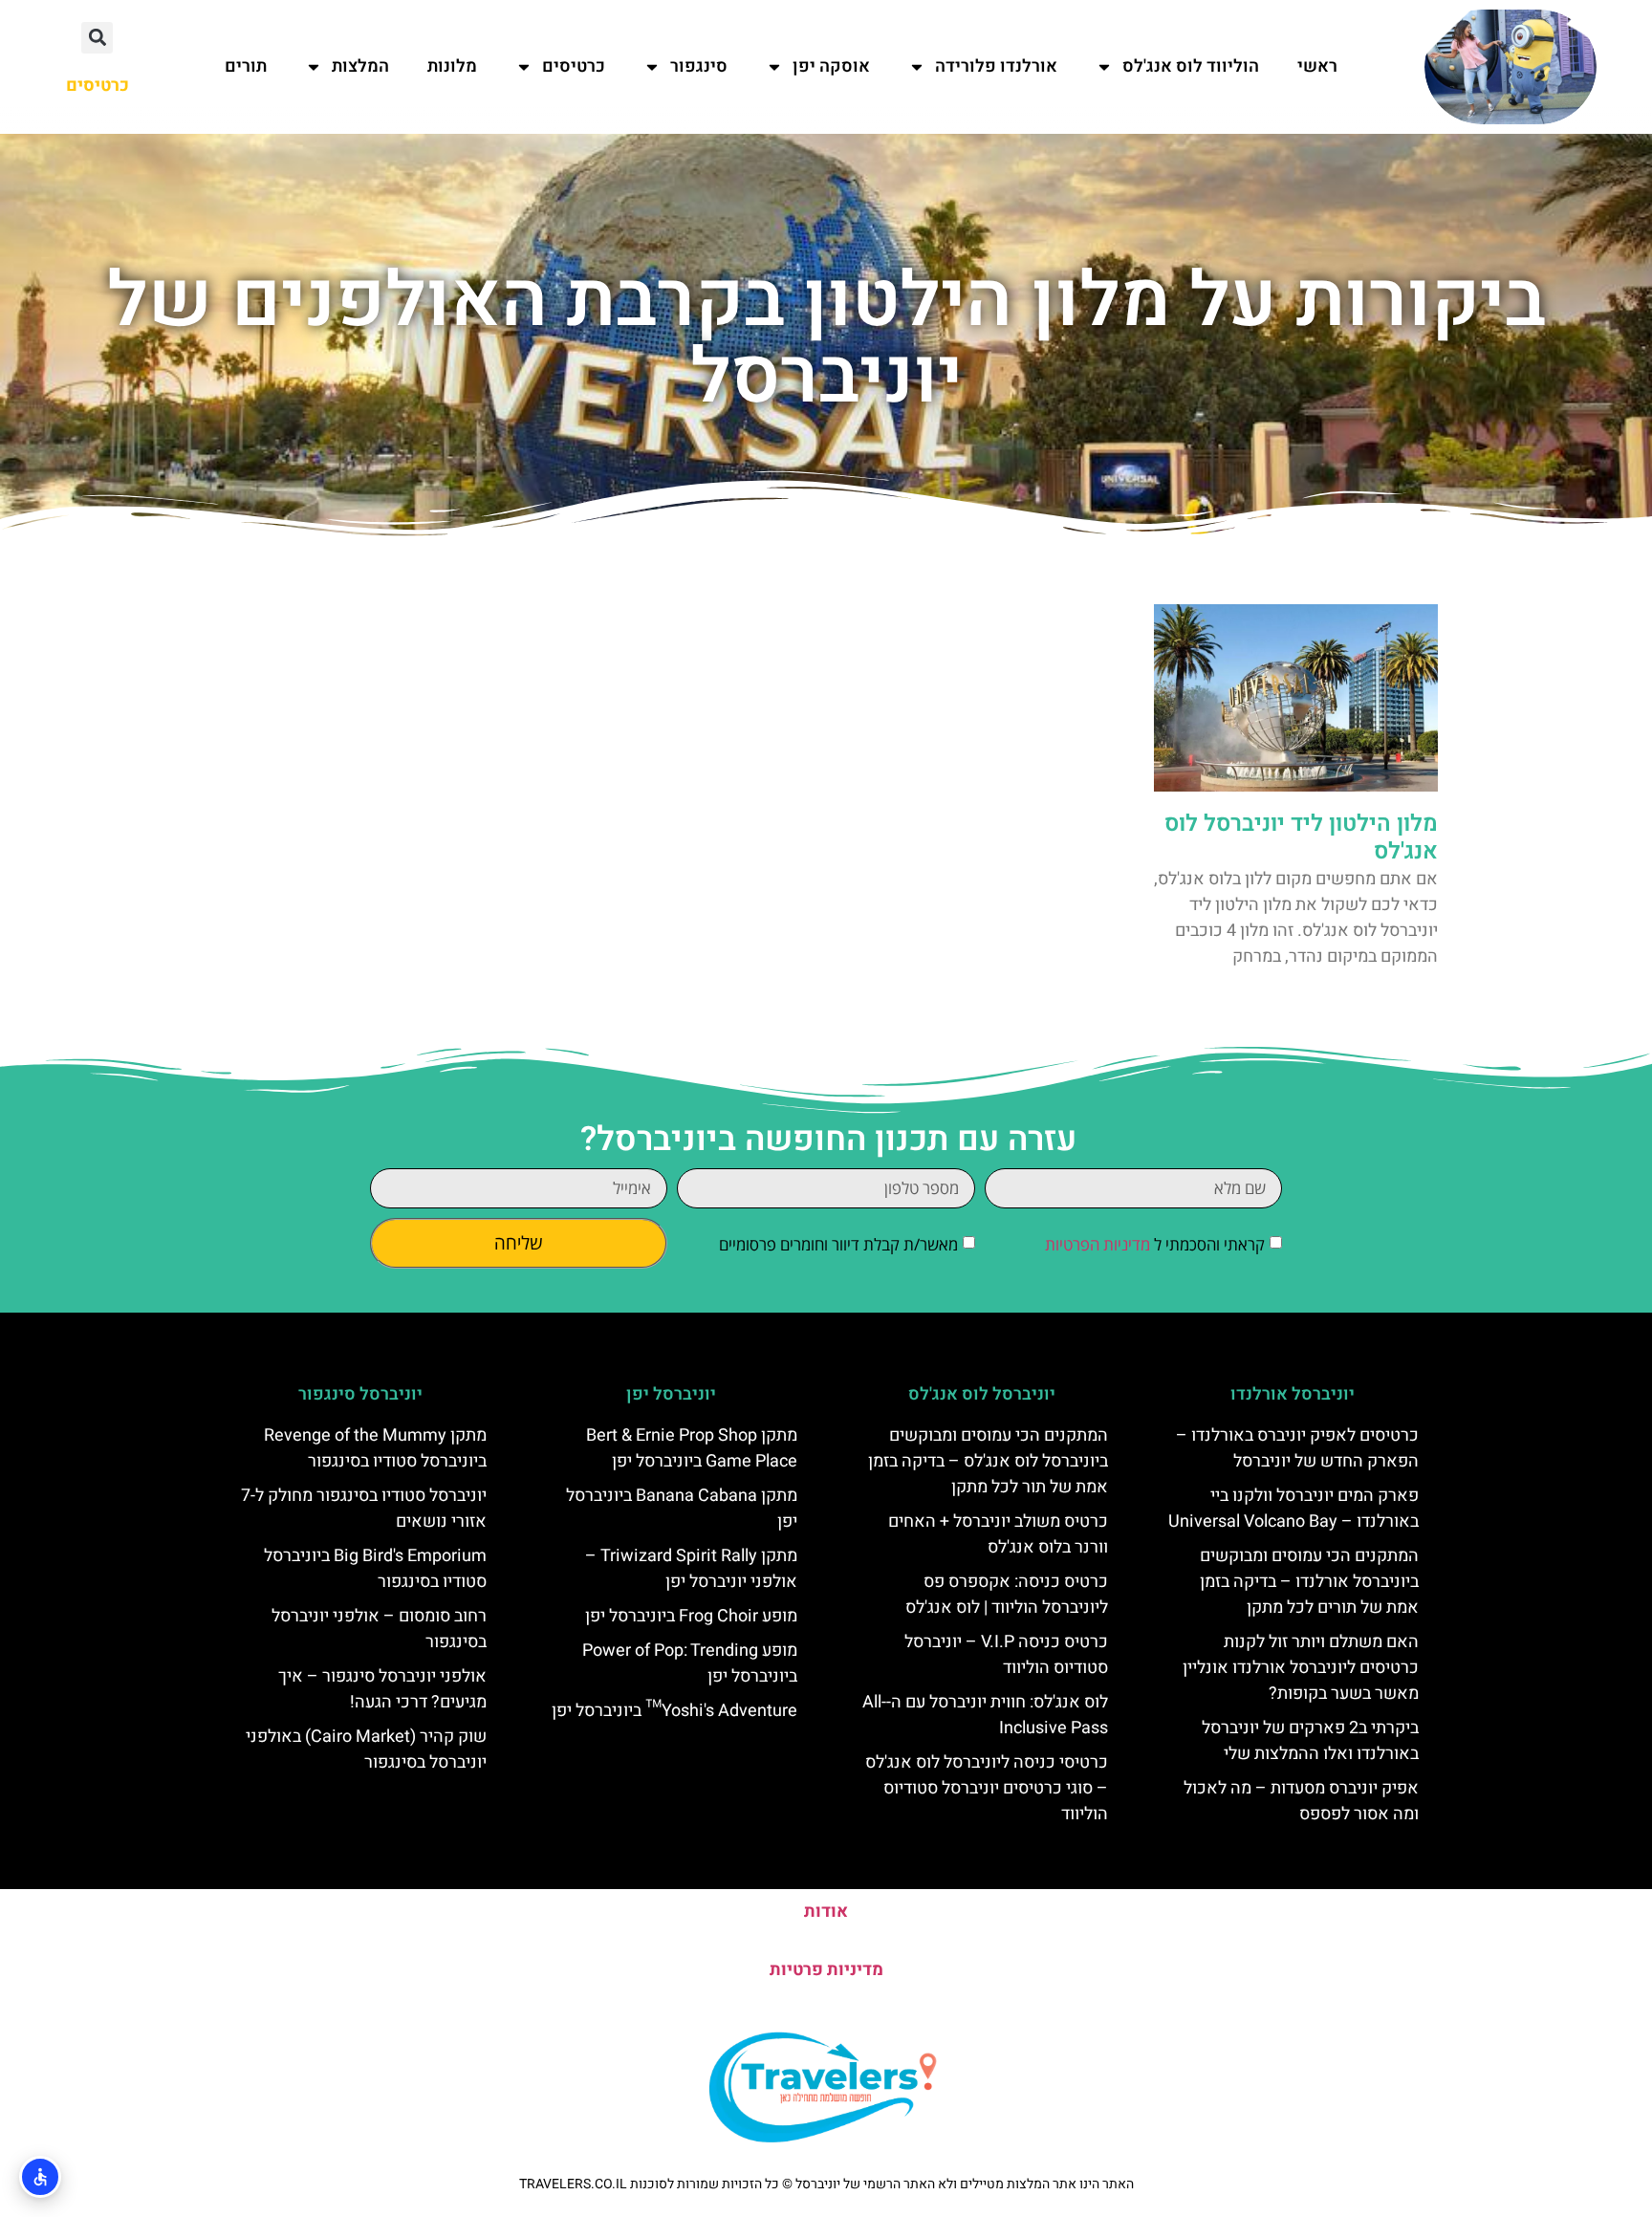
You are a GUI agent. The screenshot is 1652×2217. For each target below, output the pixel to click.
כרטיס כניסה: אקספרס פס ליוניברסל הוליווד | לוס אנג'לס (1007, 1595)
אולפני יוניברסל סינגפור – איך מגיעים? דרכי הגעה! (382, 1689)
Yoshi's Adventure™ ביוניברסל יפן (674, 1711)
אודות (826, 1912)
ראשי (1317, 66)
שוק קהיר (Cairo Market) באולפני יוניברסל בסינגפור (366, 1750)
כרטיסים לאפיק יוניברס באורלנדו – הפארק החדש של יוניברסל (1297, 1448)
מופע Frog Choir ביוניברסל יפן (691, 1616)
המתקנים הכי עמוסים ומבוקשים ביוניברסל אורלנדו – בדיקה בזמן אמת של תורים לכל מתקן (1309, 1582)
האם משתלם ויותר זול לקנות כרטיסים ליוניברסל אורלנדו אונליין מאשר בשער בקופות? (1301, 1668)
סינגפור (699, 66)
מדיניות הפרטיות (1098, 1244)
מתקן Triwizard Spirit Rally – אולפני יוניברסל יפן (691, 1569)
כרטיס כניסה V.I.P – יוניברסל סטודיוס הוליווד (1006, 1655)
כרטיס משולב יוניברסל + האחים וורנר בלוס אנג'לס (998, 1534)
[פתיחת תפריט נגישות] (40, 2177)
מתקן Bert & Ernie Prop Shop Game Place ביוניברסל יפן (692, 1448)
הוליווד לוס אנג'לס (1191, 66)
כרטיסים (574, 66)
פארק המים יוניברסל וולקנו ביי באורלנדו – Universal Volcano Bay (1293, 1509)
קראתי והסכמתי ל (1155, 1244)
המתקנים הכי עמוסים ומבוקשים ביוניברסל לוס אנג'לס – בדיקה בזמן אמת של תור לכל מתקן (988, 1461)
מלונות (452, 66)
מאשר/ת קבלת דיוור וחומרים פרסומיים (838, 1244)
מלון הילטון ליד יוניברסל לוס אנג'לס (1301, 837)
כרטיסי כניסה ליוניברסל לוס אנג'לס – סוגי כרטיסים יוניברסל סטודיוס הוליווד (987, 1788)
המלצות (360, 66)
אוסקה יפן (831, 66)
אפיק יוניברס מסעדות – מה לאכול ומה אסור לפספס (1301, 1801)
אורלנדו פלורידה (996, 66)
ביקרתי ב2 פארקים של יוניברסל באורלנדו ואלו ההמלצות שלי (1310, 1741)
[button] (97, 38)
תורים (246, 66)
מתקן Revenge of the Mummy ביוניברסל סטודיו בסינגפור (375, 1448)
